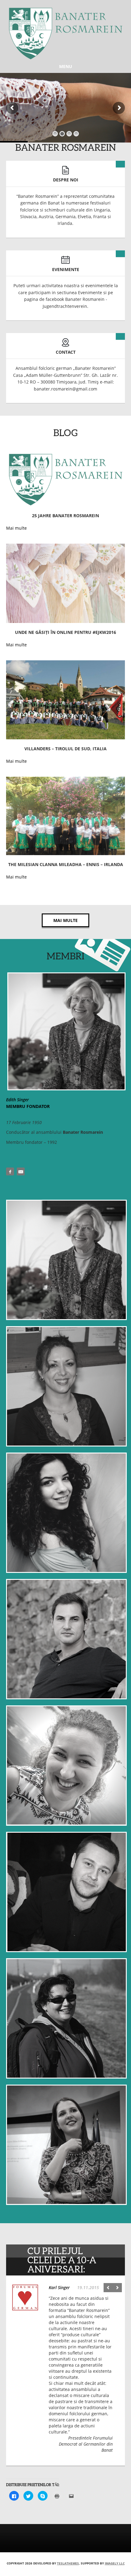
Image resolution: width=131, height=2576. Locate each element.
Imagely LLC (115, 2563)
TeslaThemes (68, 2563)
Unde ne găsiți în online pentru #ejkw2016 (65, 632)
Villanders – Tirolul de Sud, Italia (65, 749)
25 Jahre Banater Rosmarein (65, 516)
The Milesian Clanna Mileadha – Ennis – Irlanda (66, 864)
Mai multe (65, 920)
